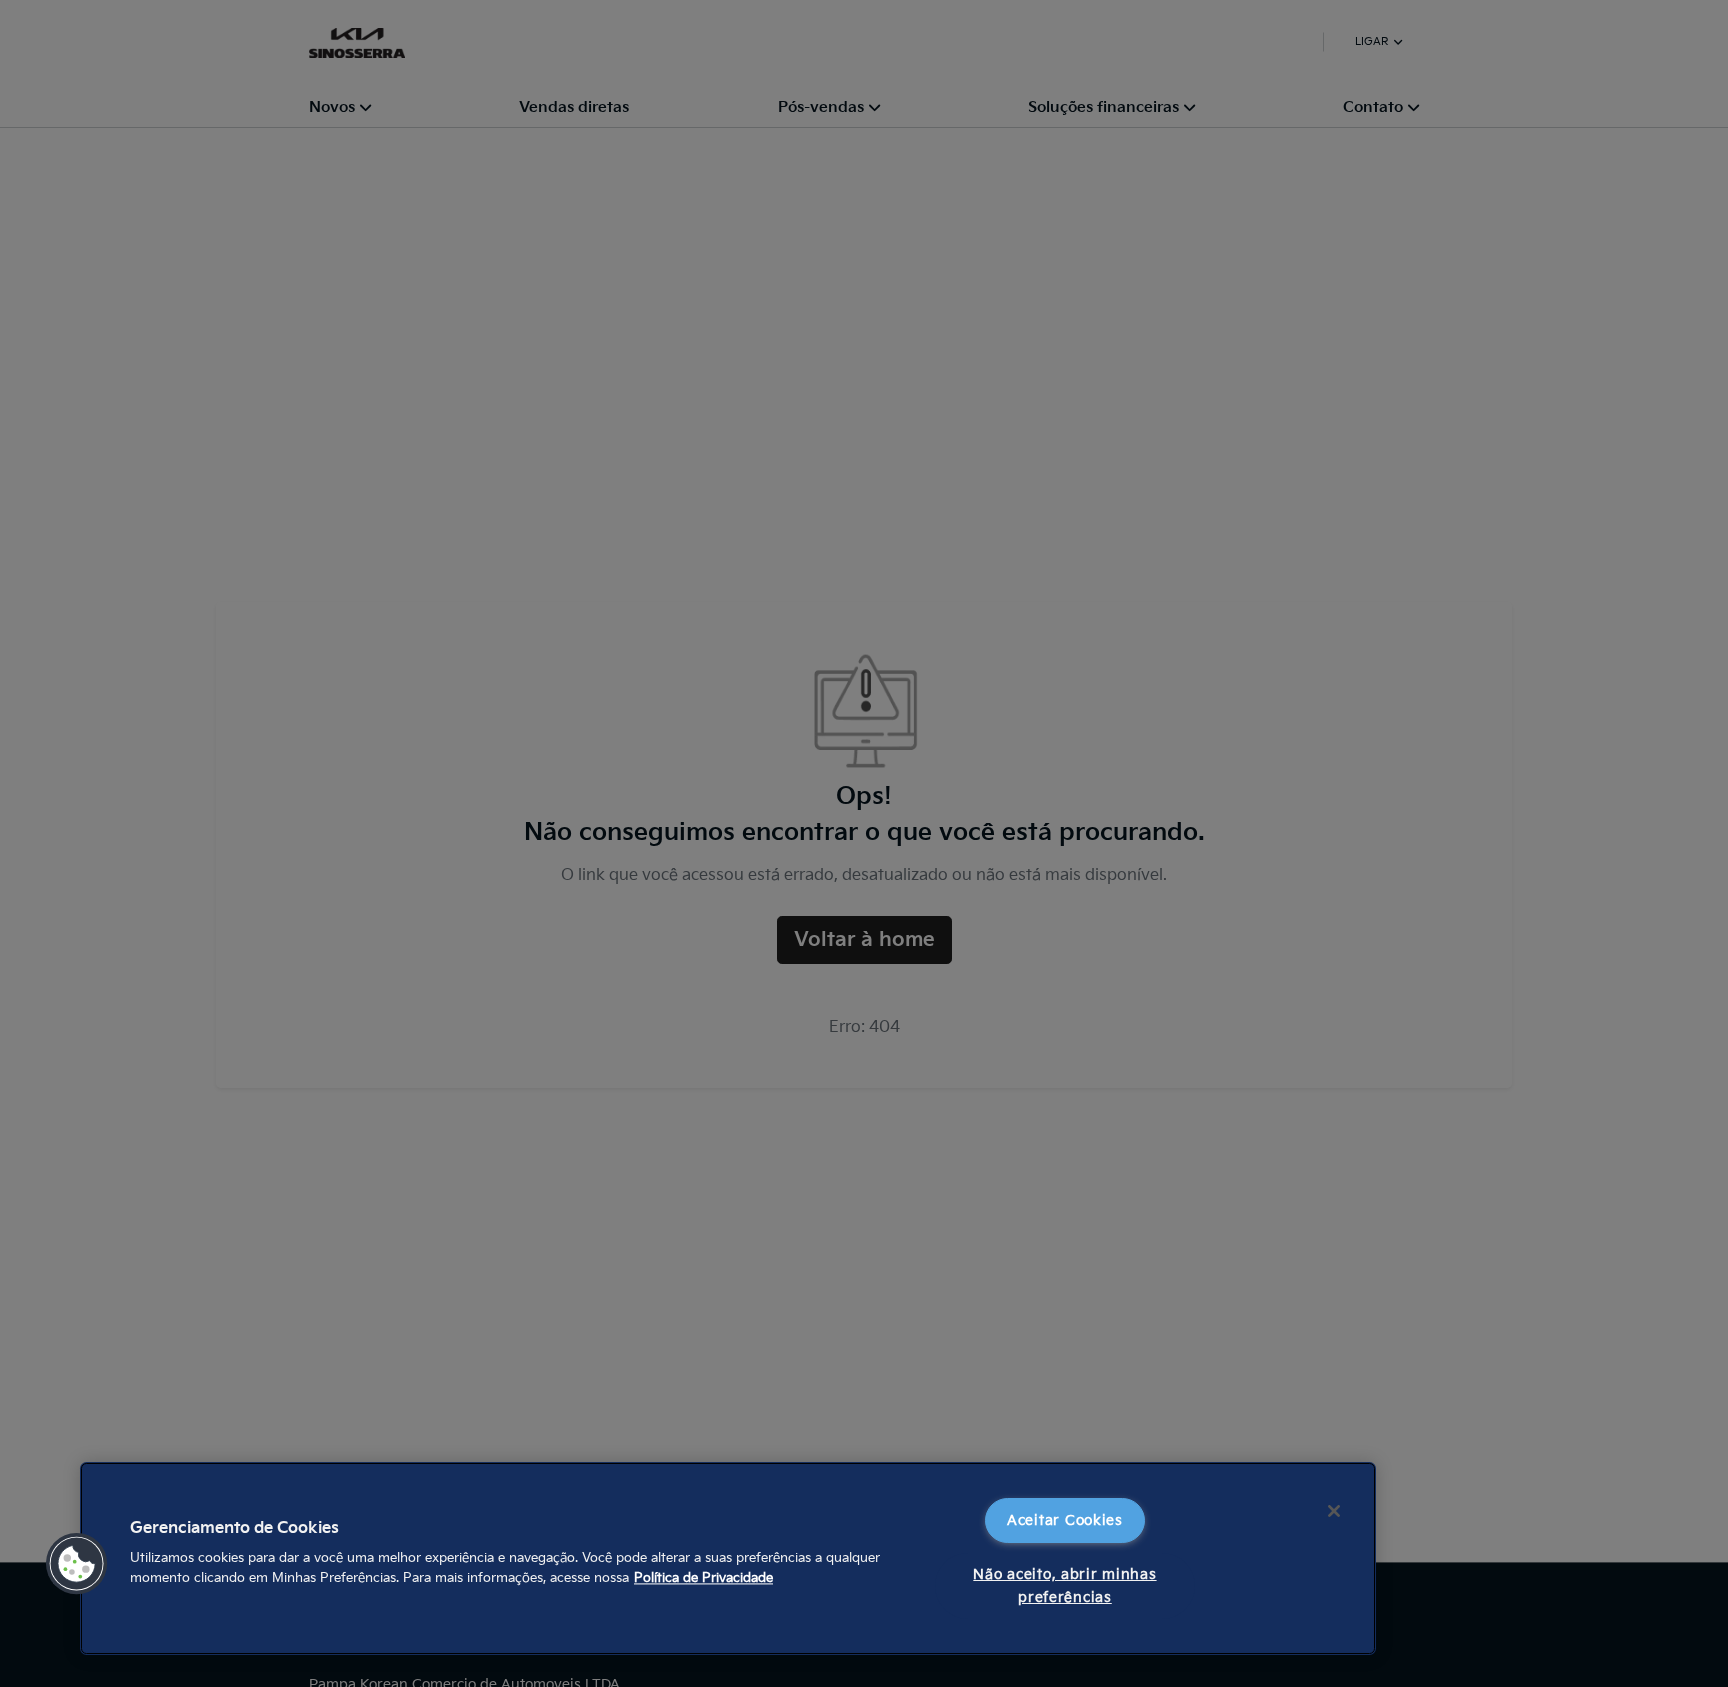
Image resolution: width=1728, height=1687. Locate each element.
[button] (77, 1564)
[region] (728, 1558)
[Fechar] (1334, 1511)
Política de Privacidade (703, 1578)
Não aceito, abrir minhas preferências (1064, 1586)
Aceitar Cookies (1065, 1520)
